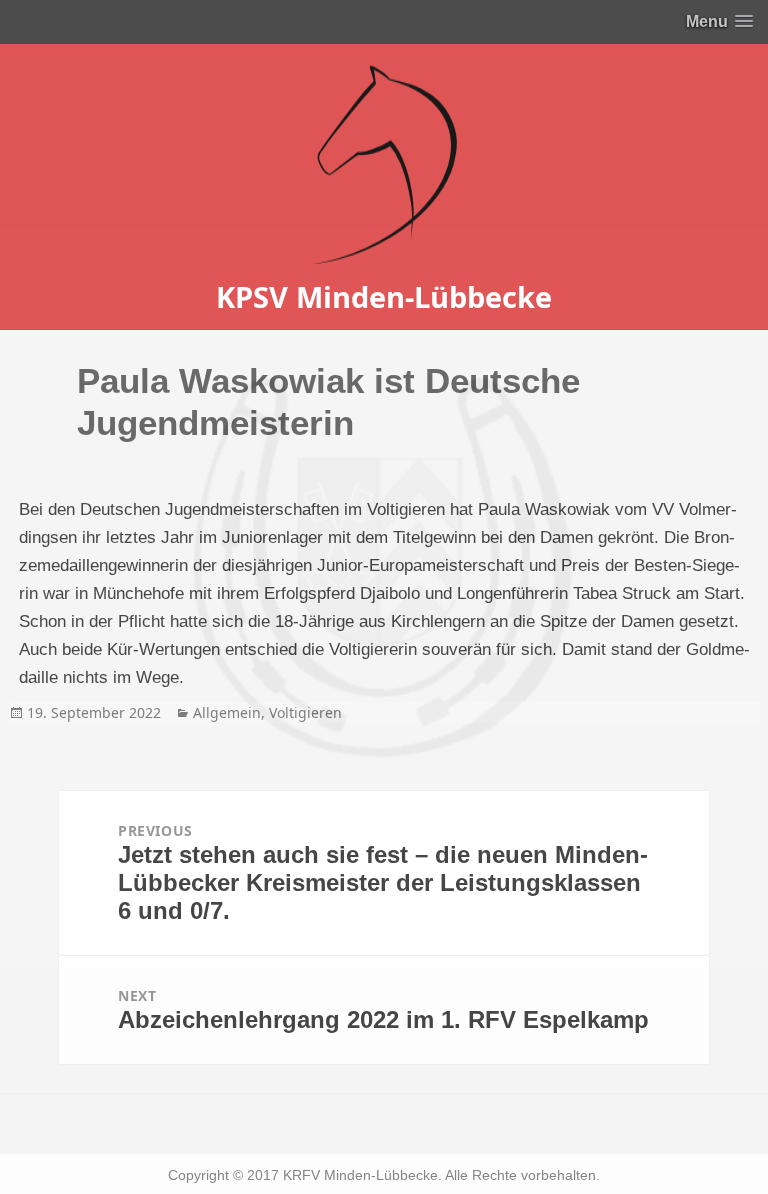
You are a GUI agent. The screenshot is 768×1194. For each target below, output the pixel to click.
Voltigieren (305, 712)
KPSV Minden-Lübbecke (384, 296)
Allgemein (227, 712)
